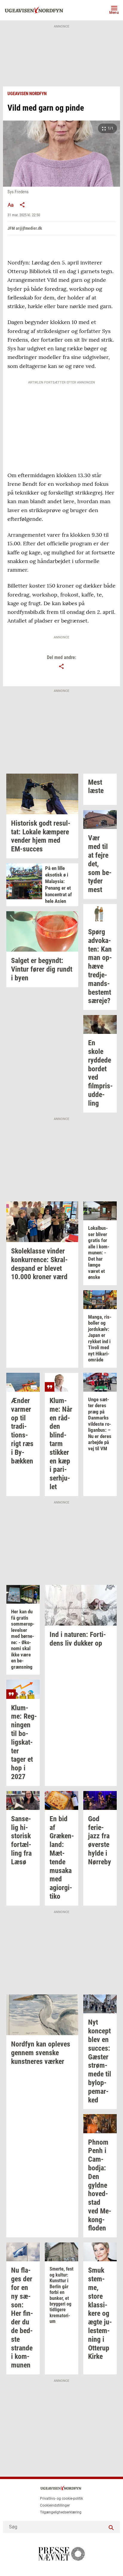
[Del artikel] (22, 205)
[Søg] (111, 2527)
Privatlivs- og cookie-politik (61, 2499)
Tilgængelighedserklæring (61, 2512)
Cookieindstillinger (55, 2505)
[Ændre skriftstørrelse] (10, 205)
